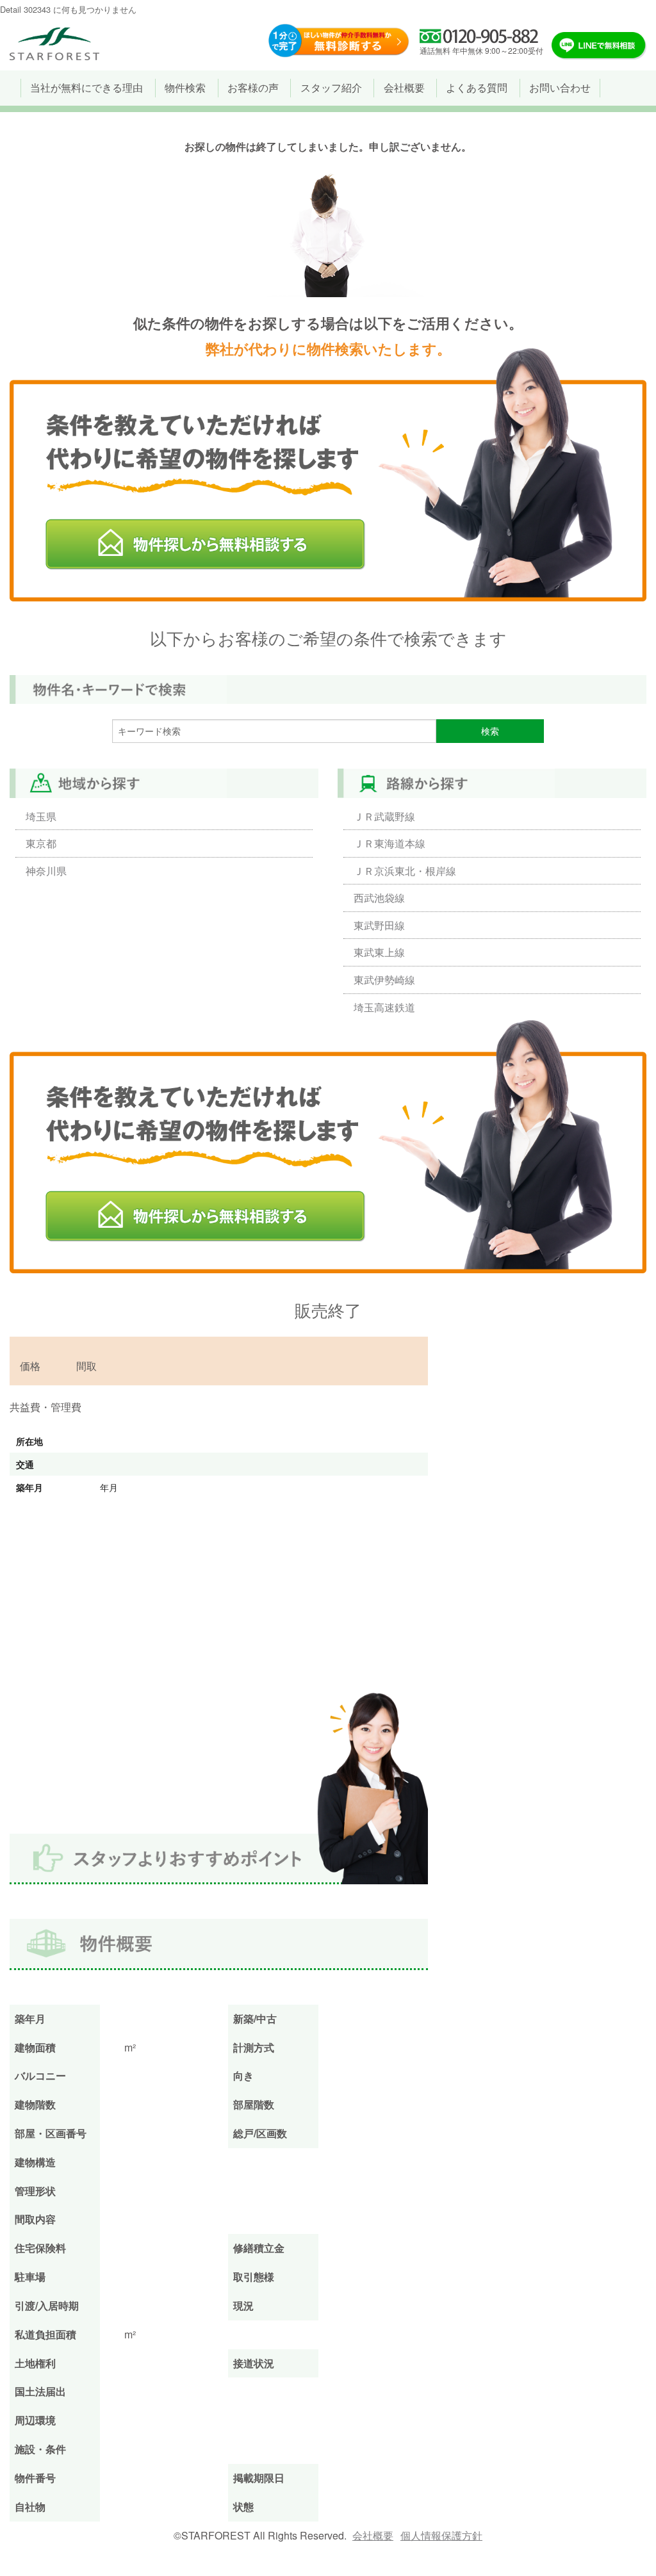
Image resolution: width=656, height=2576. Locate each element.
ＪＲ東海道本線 (389, 843)
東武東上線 (379, 952)
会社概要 (373, 2535)
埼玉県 (41, 816)
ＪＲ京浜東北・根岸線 (405, 871)
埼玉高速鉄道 (384, 1007)
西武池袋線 (379, 898)
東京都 (41, 843)
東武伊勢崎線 (384, 980)
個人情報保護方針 (441, 2535)
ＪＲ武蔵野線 (384, 816)
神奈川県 (46, 871)
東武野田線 (379, 925)
